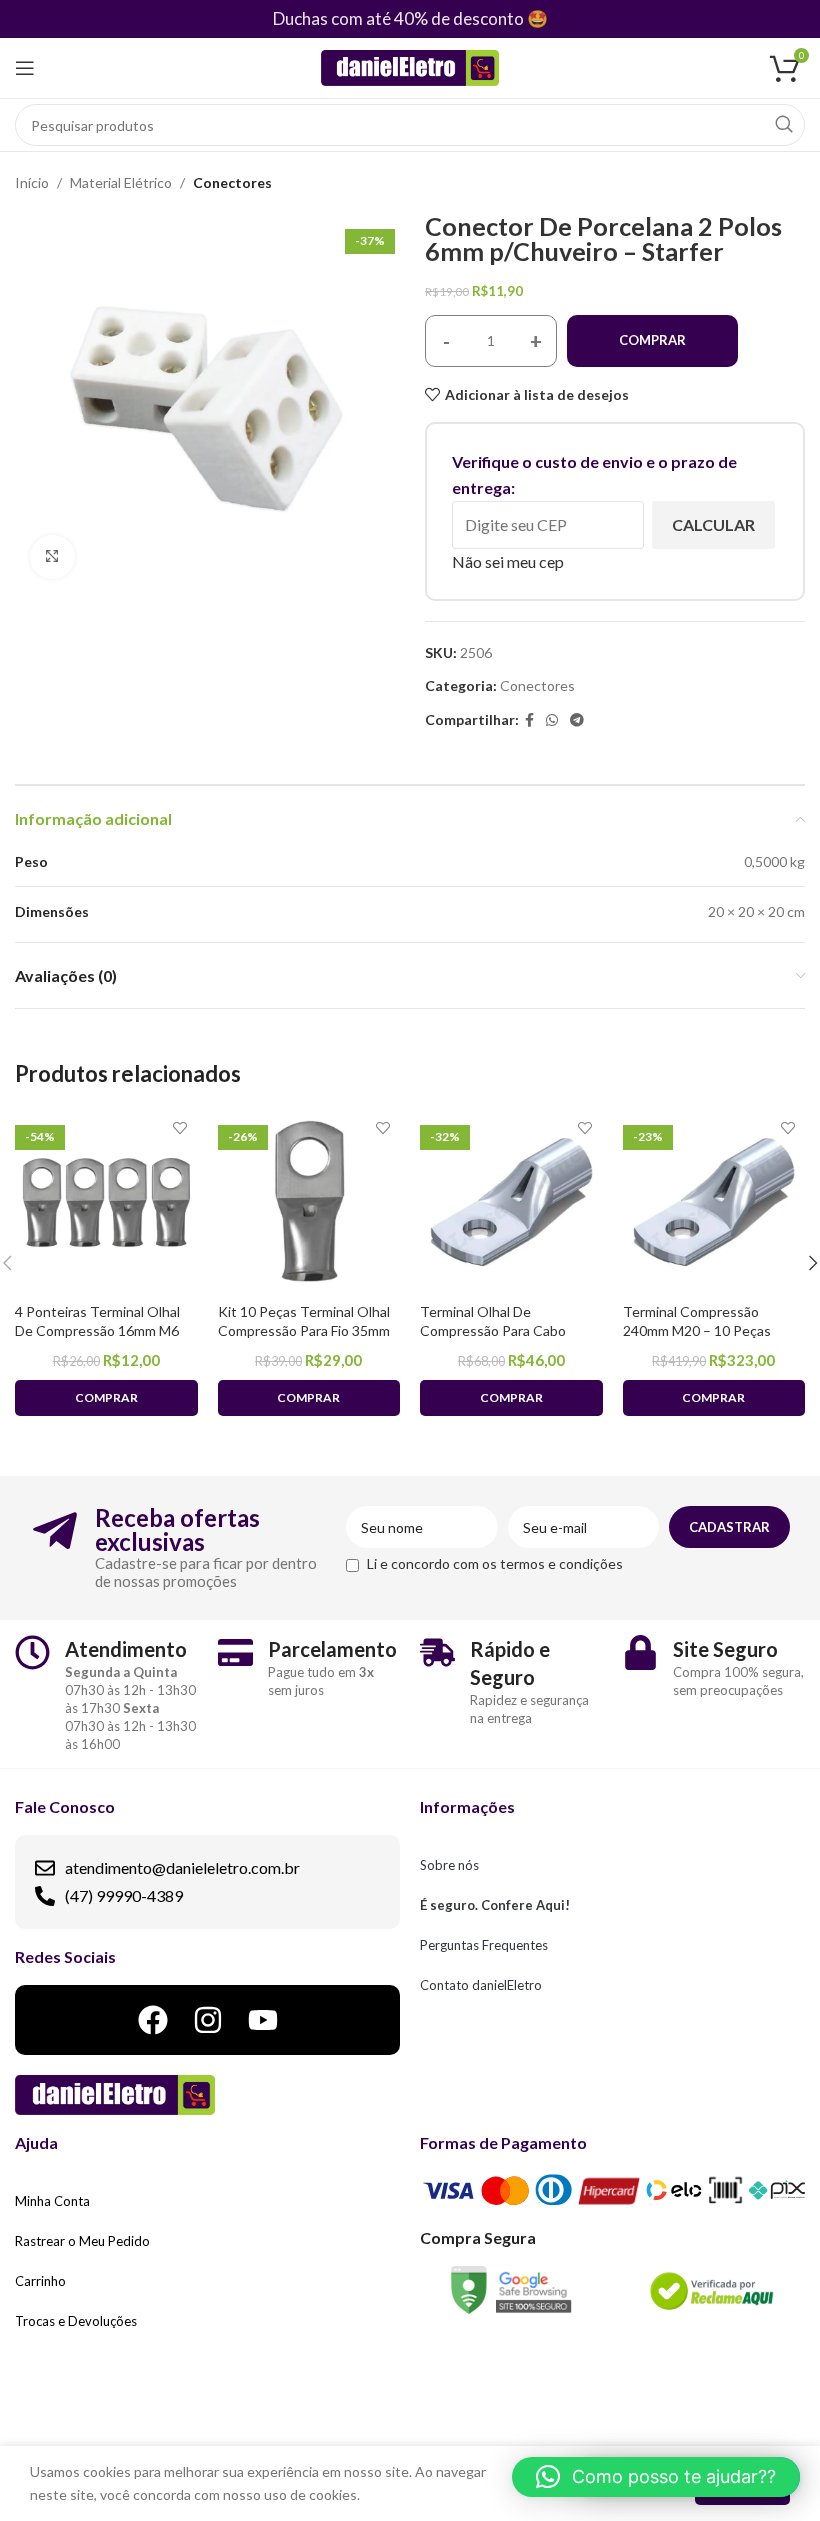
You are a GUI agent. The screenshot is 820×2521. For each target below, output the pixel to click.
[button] (656, 2477)
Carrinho (40, 2281)
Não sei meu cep (508, 561)
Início (32, 182)
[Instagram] (208, 2020)
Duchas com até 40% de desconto (398, 18)
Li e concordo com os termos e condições (495, 1563)
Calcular (713, 524)
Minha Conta (52, 2201)
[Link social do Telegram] (577, 720)
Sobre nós (449, 1865)
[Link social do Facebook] (529, 720)
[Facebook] (153, 2020)
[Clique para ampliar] (52, 557)
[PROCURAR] (784, 125)
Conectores (232, 182)
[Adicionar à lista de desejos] (180, 1127)
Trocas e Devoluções (76, 2321)
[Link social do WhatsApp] (552, 720)
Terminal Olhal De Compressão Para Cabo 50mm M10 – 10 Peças (493, 1331)
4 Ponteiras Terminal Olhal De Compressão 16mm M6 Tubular (97, 1331)
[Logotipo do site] (410, 66)
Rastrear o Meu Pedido (82, 2241)
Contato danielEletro (481, 1985)
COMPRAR (652, 340)
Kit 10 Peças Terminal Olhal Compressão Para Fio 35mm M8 (304, 1331)
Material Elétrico (121, 182)
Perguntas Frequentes (484, 1945)
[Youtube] (263, 2020)
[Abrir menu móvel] (25, 68)
